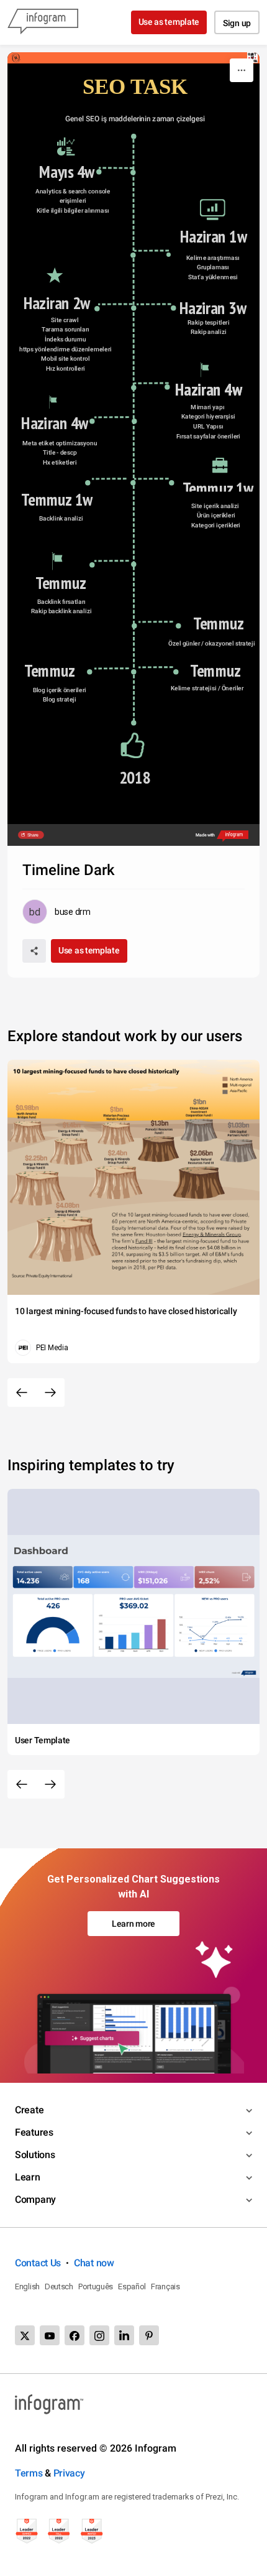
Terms (29, 2473)
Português (96, 2286)
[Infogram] (43, 22)
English (27, 2286)
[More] (242, 70)
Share (33, 835)
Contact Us (38, 2263)
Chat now (94, 2263)
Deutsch (59, 2286)
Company (35, 2199)
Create (29, 2110)
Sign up (237, 23)
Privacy (69, 2473)
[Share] (34, 951)
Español (132, 2286)
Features (34, 2132)
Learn (28, 2177)
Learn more (133, 1924)
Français (165, 2286)
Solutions (35, 2155)
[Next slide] (50, 1392)
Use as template (169, 22)
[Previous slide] (22, 1392)
